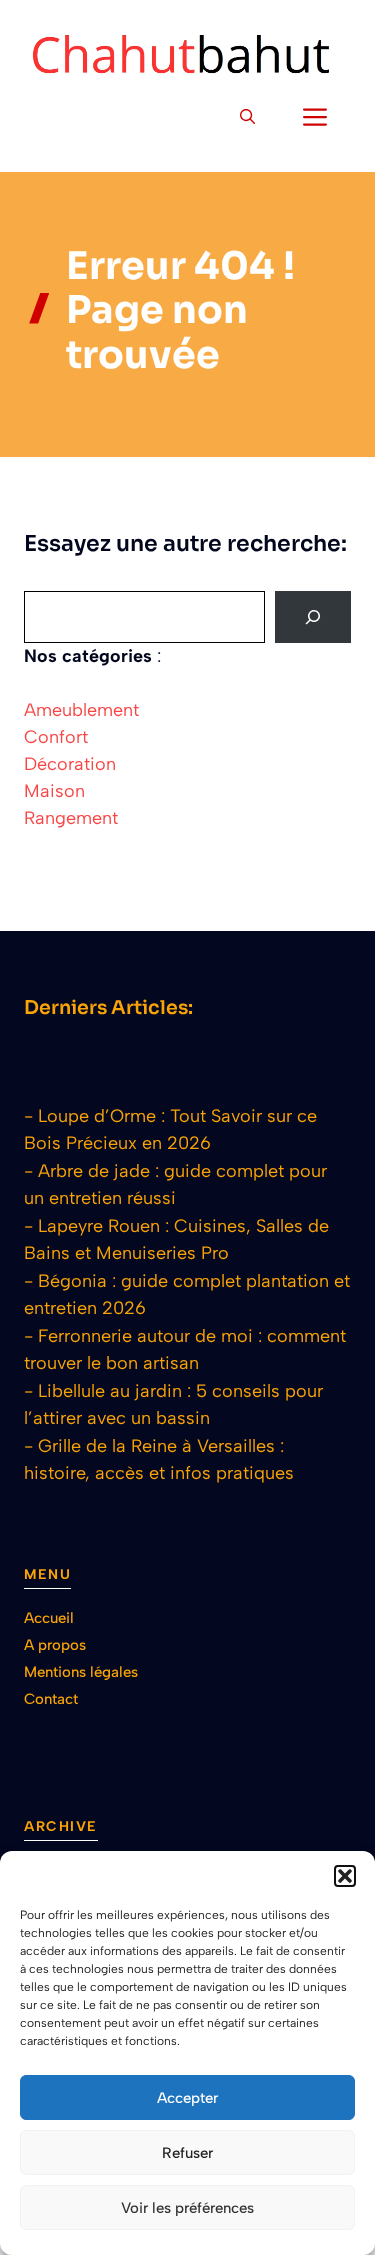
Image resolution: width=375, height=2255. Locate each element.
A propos (55, 1645)
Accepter (187, 2098)
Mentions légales (81, 1672)
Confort (56, 737)
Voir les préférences (187, 2208)
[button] (345, 1876)
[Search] (313, 617)
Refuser (187, 2153)
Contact (51, 1699)
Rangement (71, 818)
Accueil (49, 1618)
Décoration (70, 764)
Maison (54, 791)
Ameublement (81, 710)
